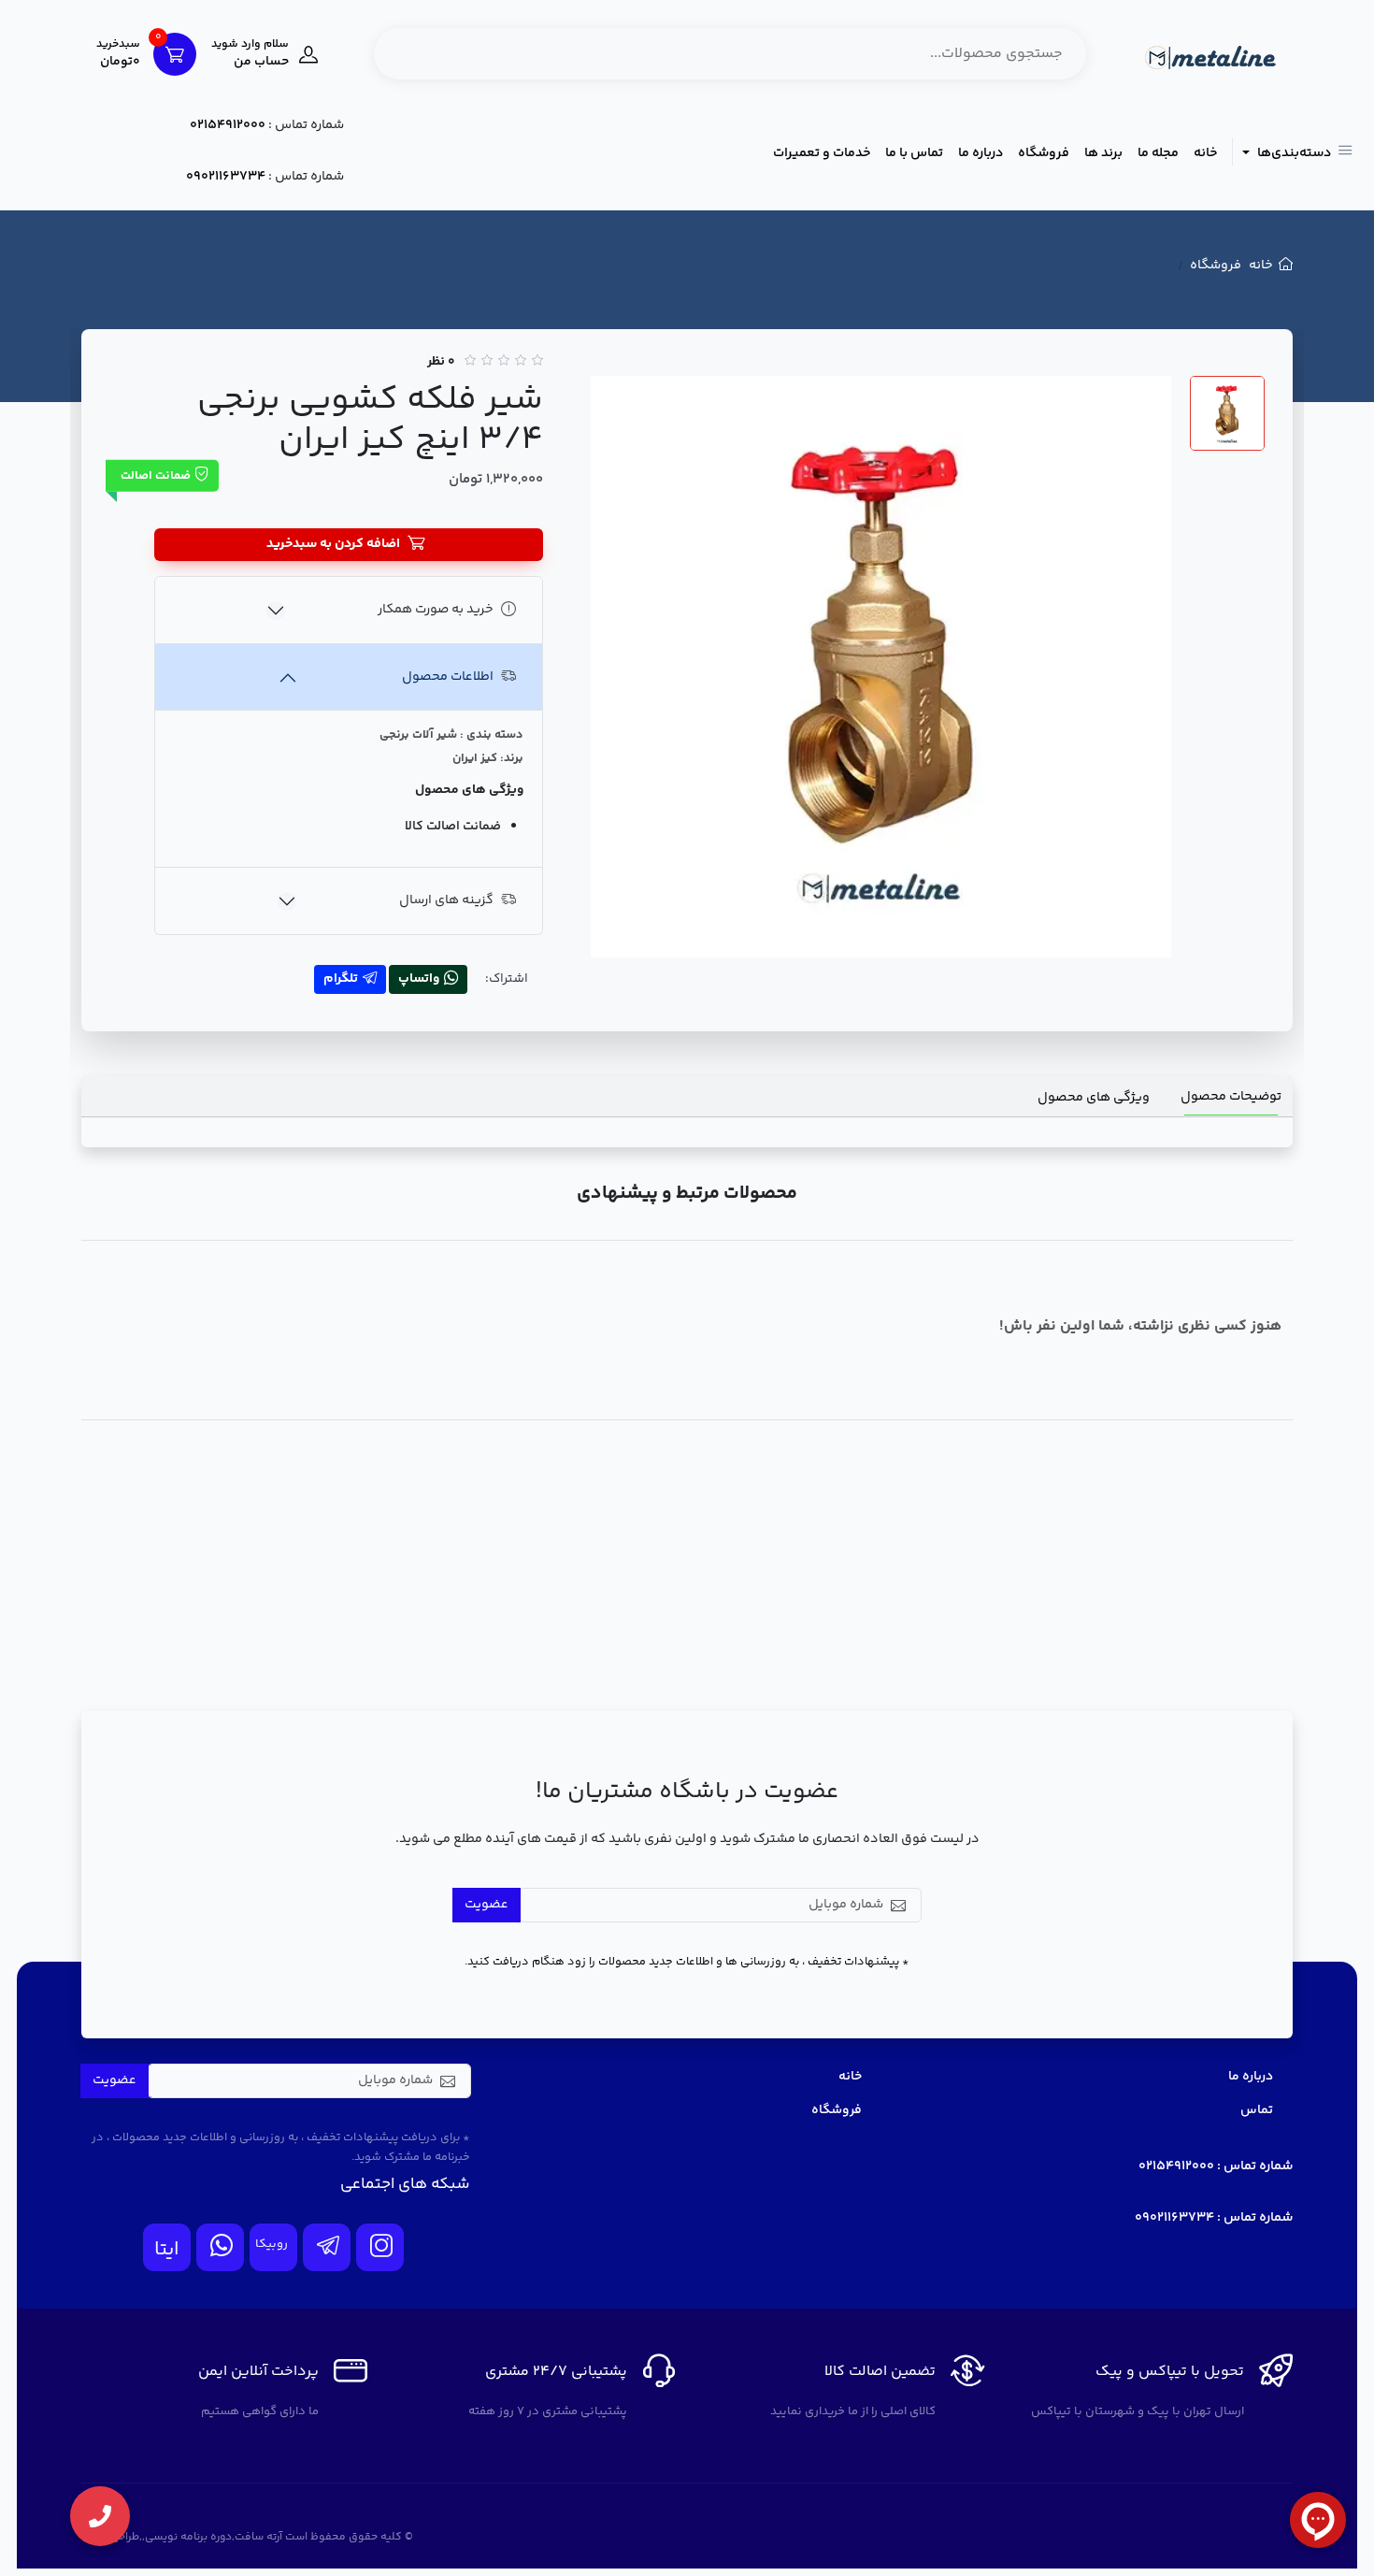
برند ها (1103, 153)
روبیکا (272, 2244)
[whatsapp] (220, 2247)
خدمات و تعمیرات (822, 153)
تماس (1257, 2110)
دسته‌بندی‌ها (1293, 153)
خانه (1205, 153)
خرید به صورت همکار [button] (436, 610)
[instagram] (380, 2247)
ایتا (167, 2250)
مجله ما (1158, 153)
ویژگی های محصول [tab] (1094, 1098)
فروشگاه (1044, 153)
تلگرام (341, 979)
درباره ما (980, 153)
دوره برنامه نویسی (188, 2537)
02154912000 (228, 125)
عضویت (487, 1905)
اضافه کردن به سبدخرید (333, 544)
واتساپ (419, 979)
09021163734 (226, 177)
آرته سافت (258, 2537)
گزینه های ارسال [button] (446, 900)
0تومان (118, 54)
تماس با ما (914, 153)
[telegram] (327, 2247)
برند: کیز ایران (488, 758)
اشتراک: (507, 979)
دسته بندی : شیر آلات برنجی (451, 735)
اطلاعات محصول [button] (448, 677)
